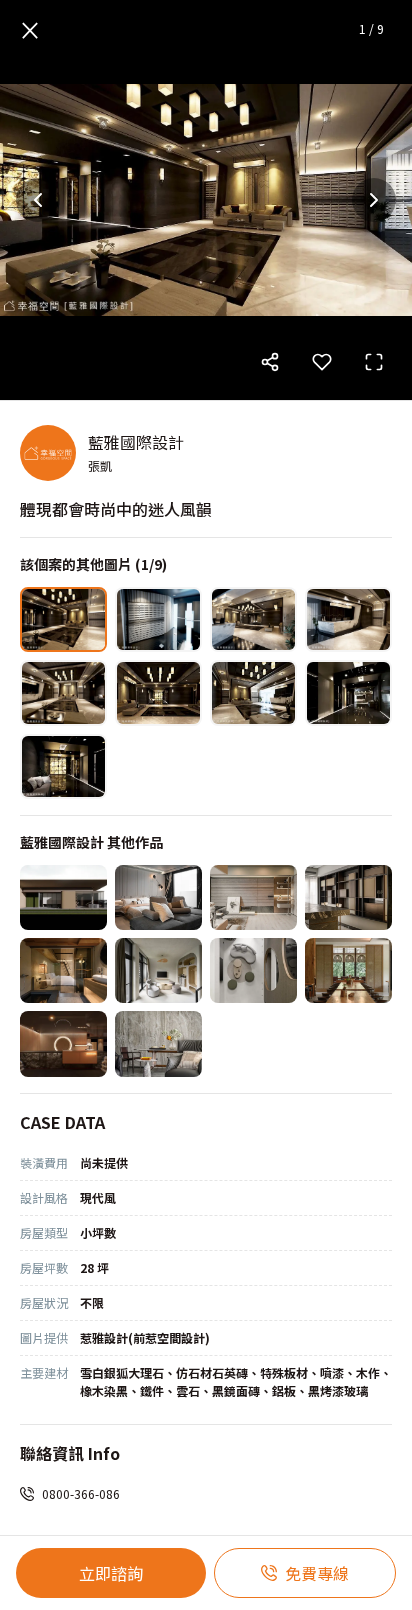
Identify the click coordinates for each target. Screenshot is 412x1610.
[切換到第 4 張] (348, 619)
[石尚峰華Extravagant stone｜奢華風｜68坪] (158, 1043)
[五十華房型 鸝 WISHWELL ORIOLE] (158, 970)
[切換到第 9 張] (63, 766)
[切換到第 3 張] (253, 619)
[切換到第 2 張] (158, 619)
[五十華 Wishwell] (348, 970)
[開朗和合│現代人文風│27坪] (253, 897)
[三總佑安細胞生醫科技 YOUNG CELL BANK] (63, 1043)
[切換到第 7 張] (253, 692)
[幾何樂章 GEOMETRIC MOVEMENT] (348, 897)
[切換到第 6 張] (158, 692)
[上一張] (38, 200)
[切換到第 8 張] (348, 692)
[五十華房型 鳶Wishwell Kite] (253, 970)
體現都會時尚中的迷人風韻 (116, 509)
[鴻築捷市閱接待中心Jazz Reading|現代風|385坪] (63, 897)
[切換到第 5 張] (63, 692)
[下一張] (374, 200)
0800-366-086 (81, 1493)
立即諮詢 (111, 1573)
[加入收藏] (322, 362)
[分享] (270, 362)
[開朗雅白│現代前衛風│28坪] (158, 897)
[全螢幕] (374, 362)
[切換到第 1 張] (63, 619)
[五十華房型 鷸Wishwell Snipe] (63, 970)
